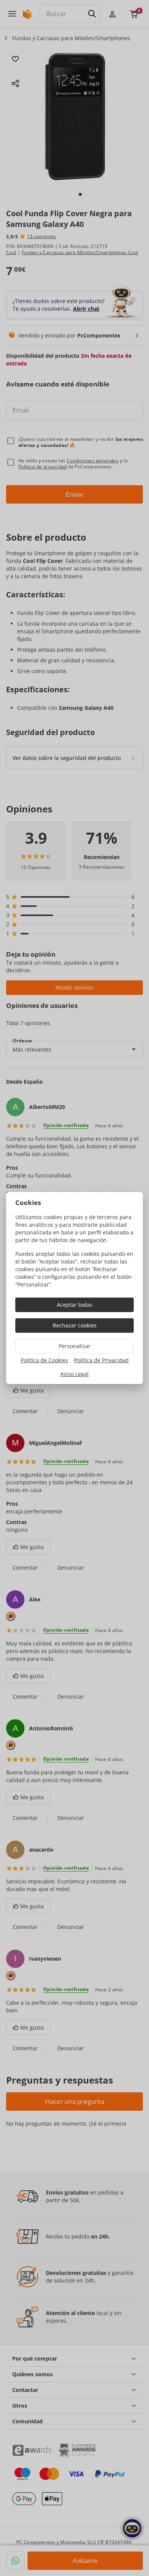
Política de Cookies (44, 1360)
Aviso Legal (74, 1374)
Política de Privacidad (101, 1360)
